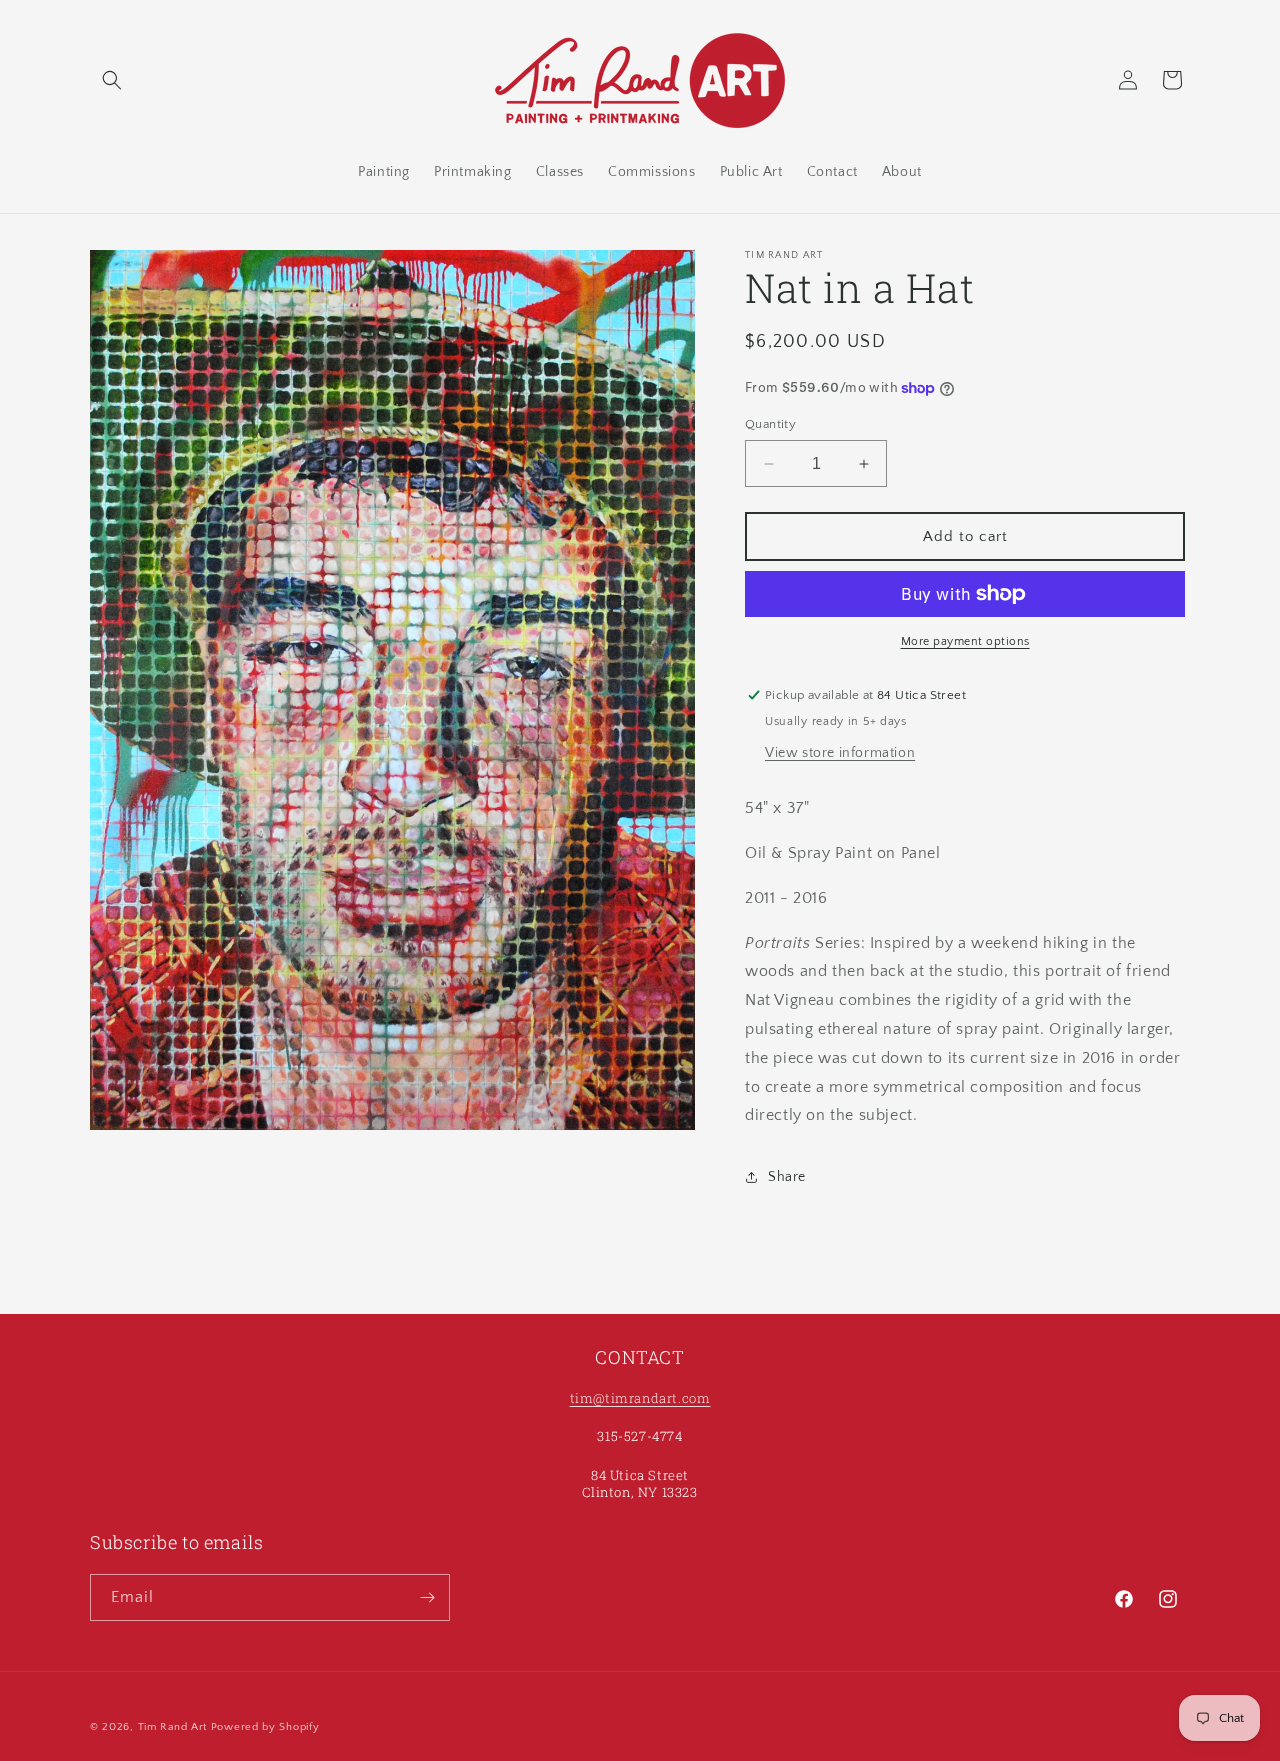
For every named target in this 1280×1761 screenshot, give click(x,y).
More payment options (965, 641)
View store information (840, 753)
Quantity (770, 424)
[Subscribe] (427, 1597)
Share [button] (787, 1177)
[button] (112, 80)
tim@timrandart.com (640, 1398)
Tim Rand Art (172, 1727)
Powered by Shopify (265, 1727)
